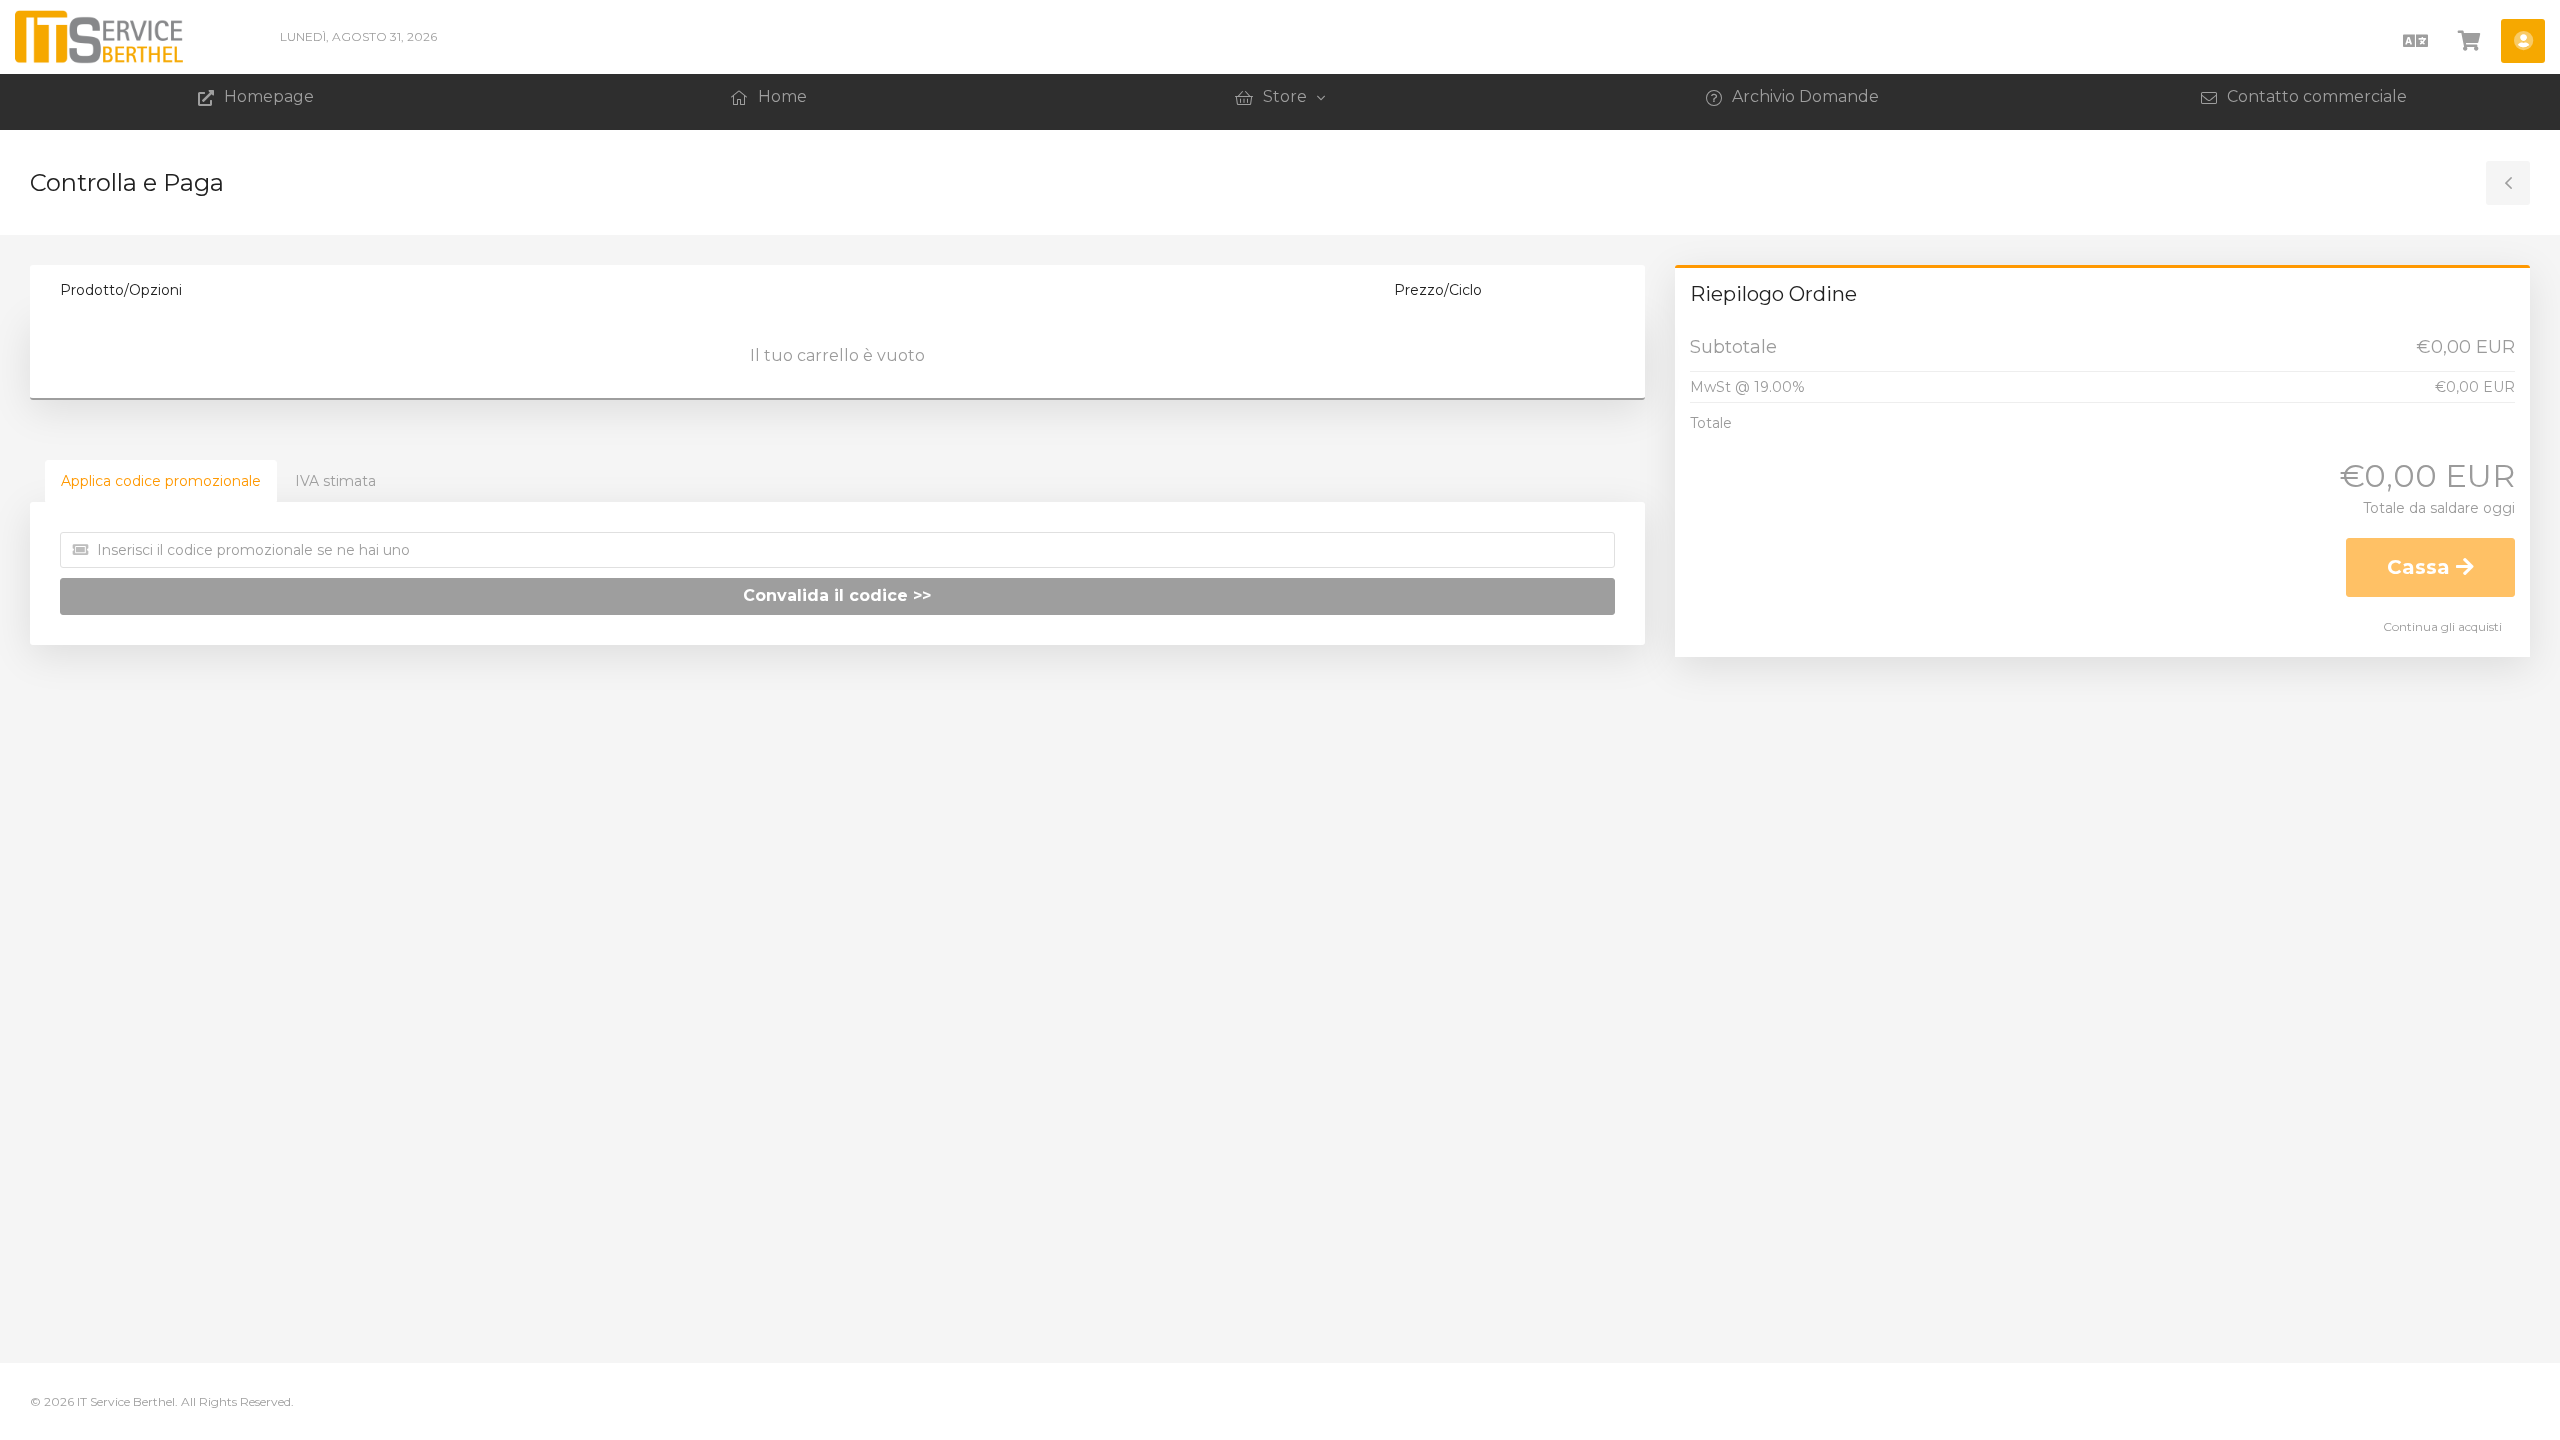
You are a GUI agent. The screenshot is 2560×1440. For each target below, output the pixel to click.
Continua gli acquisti (2442, 626)
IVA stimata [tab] (335, 481)
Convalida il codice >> (837, 595)
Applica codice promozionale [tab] (161, 481)
